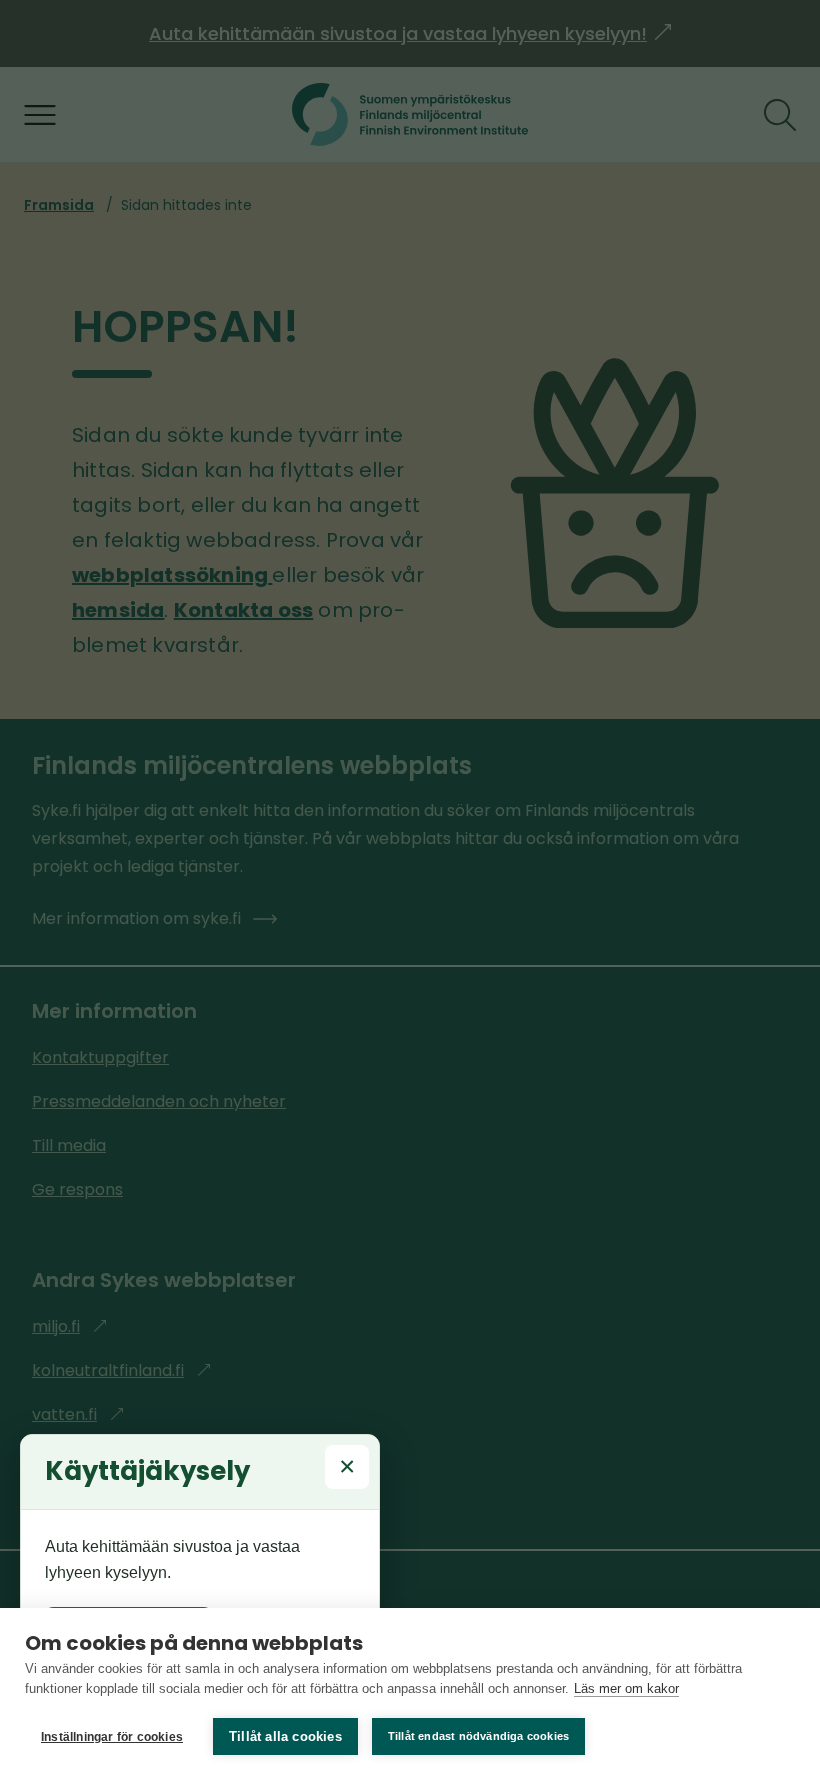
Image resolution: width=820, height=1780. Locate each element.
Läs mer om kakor (626, 1688)
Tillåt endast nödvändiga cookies (478, 1736)
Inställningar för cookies (112, 1737)
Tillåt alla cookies (285, 1736)
